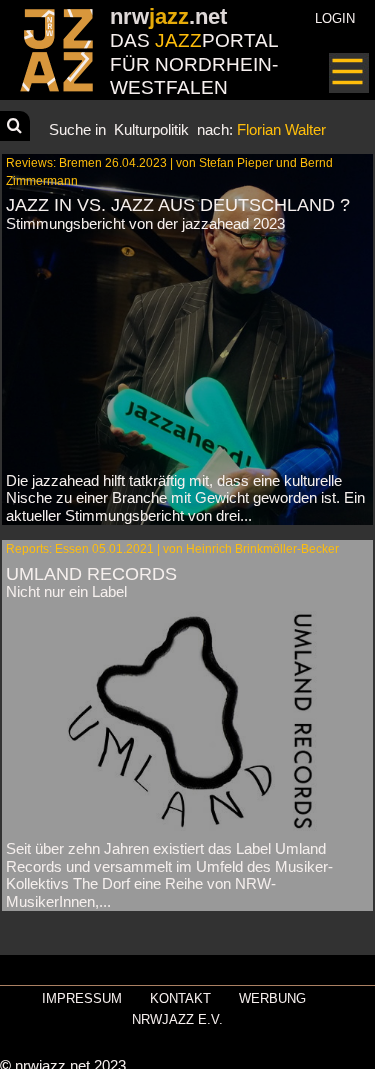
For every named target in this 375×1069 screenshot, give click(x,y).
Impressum (82, 998)
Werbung (272, 998)
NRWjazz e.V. (177, 1019)
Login (335, 18)
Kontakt (180, 998)
